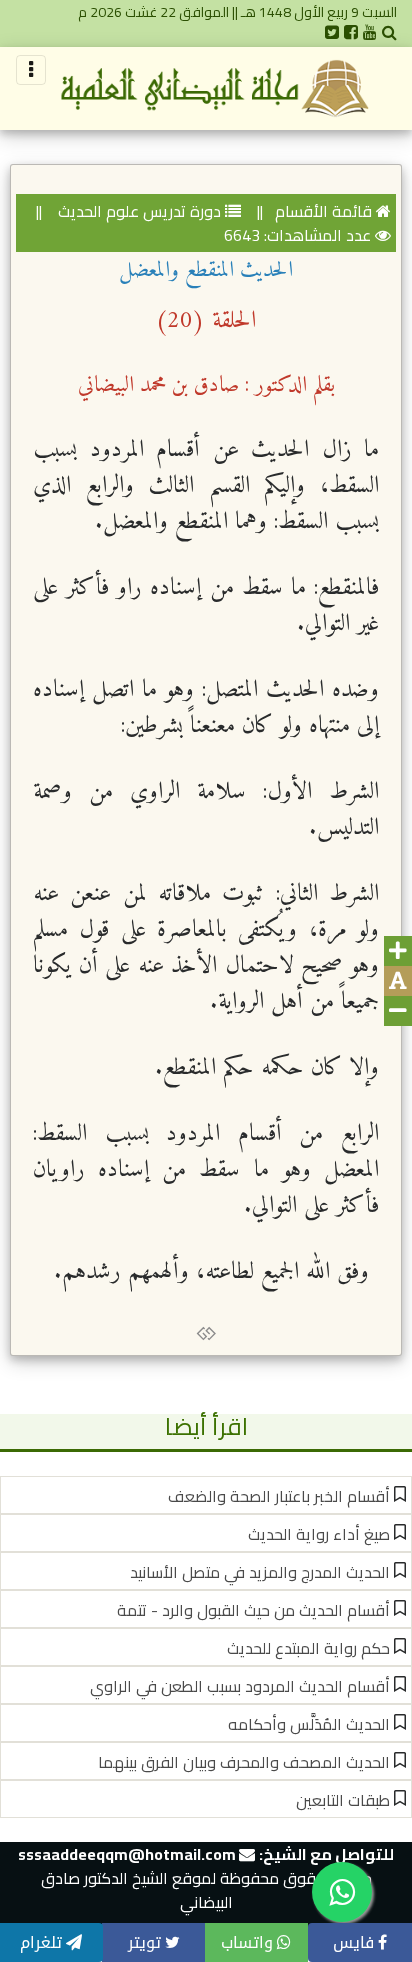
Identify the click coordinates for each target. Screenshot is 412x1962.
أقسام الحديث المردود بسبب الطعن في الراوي (240, 1686)
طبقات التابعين (343, 1800)
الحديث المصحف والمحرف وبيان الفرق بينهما (244, 1762)
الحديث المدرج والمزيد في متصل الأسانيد (260, 1572)
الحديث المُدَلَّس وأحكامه (309, 1724)
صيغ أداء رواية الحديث (319, 1534)
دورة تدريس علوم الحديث (137, 211)
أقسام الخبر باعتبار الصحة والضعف (279, 1496)
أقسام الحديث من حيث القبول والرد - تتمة (253, 1610)
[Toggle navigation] (31, 70)
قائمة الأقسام (323, 211)
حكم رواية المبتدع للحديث (308, 1648)
